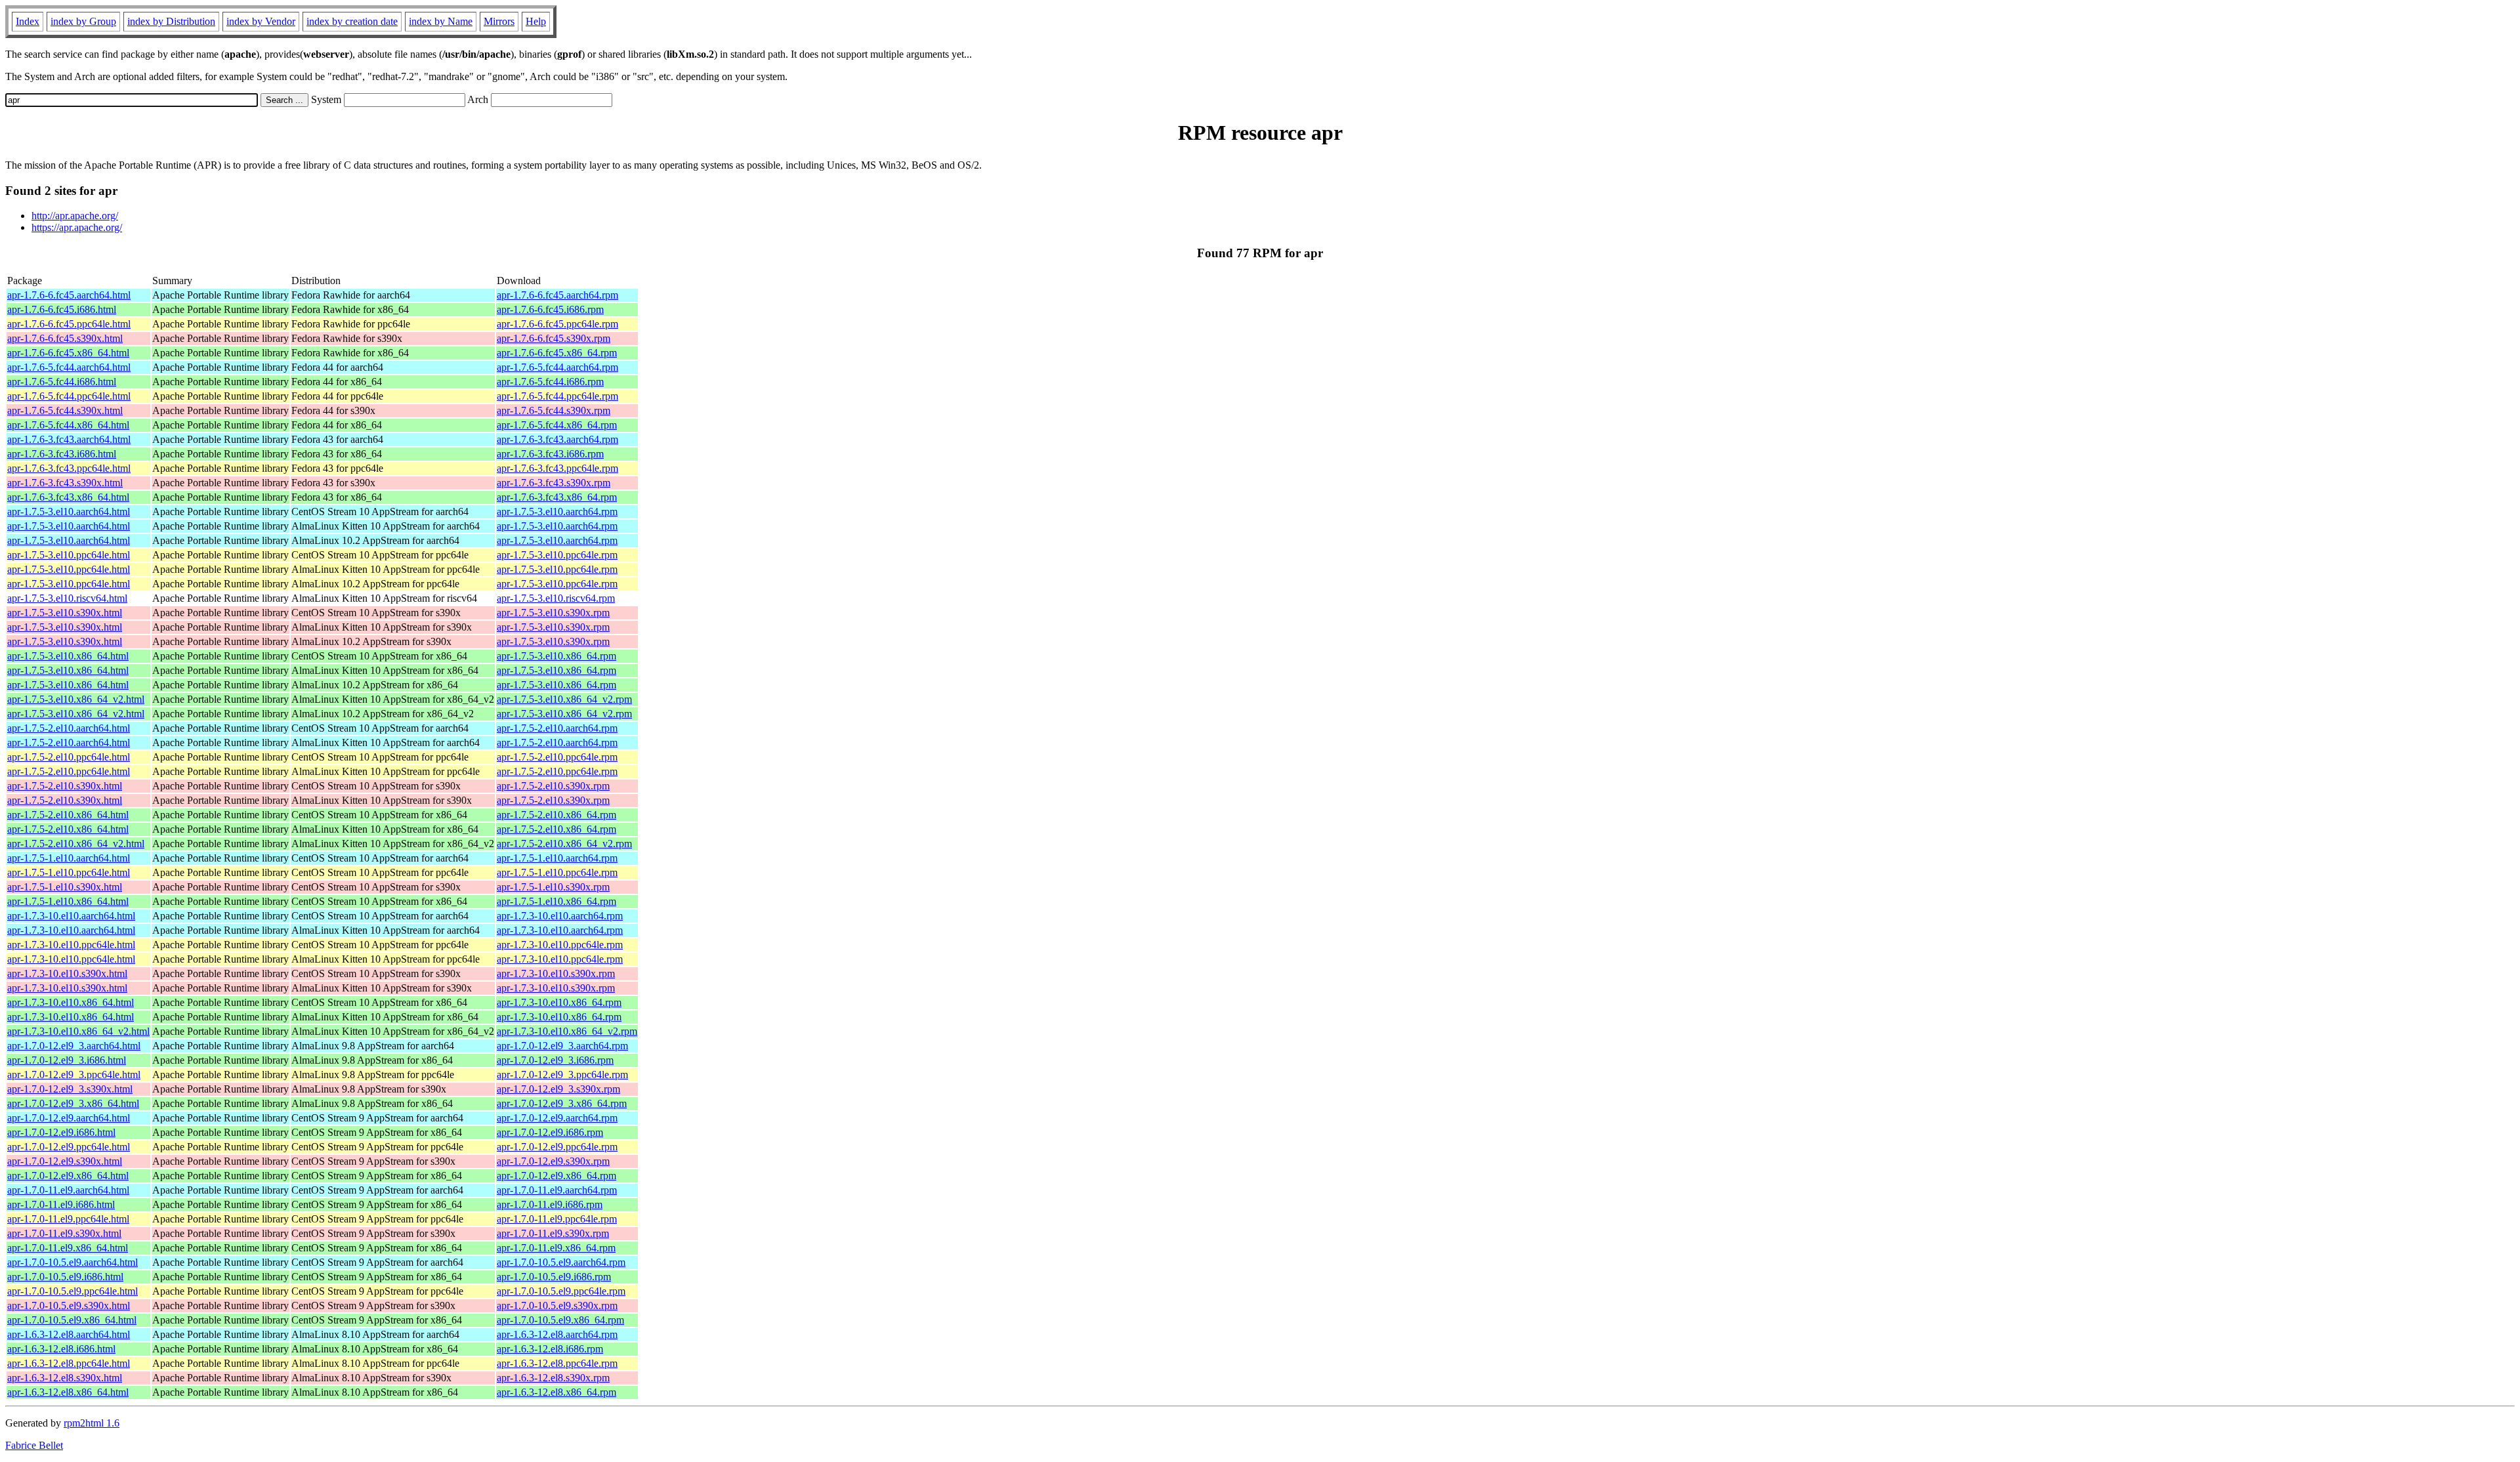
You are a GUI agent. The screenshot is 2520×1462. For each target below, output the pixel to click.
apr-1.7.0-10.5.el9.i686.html (65, 1277)
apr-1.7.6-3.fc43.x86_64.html (68, 497)
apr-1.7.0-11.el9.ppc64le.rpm (557, 1219)
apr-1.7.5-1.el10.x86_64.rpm (556, 901)
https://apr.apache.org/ (77, 227)
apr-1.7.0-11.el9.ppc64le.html (68, 1219)
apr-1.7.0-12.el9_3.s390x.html (70, 1089)
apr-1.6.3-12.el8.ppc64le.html (69, 1363)
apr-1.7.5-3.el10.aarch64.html (69, 512)
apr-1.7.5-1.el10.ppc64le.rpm (557, 872)
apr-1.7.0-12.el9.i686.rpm (550, 1132)
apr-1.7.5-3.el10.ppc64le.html (69, 555)
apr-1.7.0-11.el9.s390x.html (64, 1233)
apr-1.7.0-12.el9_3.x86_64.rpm (562, 1103)
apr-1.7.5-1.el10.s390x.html (65, 887)
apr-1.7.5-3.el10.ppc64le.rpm (557, 555)
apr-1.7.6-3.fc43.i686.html (62, 454)
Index (28, 21)
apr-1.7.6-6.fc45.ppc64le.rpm (557, 324)
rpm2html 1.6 (92, 1423)
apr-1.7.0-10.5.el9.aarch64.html (73, 1262)
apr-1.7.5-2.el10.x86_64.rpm (556, 815)
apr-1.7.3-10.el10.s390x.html (67, 973)
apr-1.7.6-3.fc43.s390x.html (65, 483)
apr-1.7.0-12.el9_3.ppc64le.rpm (562, 1075)
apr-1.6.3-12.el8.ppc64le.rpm (557, 1363)
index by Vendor (261, 21)
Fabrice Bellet (34, 1445)
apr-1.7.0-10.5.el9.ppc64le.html (73, 1291)
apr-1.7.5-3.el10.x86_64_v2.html (76, 699)
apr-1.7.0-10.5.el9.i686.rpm (554, 1277)
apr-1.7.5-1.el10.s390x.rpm (553, 887)
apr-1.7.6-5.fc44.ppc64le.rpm (557, 396)
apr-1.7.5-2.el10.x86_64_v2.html (76, 844)
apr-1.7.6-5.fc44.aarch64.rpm (557, 367)
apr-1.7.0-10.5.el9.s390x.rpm (557, 1305)
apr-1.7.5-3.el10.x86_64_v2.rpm (564, 699)
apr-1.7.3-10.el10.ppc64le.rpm (560, 945)
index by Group (83, 21)
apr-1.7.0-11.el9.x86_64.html (68, 1248)
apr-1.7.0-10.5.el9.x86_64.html (72, 1320)
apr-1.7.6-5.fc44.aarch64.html (69, 367)
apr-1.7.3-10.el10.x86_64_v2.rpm (567, 1031)
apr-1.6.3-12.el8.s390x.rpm (553, 1378)
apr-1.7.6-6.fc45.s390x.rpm (554, 338)
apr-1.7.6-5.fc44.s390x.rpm (554, 410)
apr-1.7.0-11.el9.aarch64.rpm (557, 1190)
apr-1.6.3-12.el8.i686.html (61, 1349)
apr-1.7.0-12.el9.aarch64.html (69, 1118)
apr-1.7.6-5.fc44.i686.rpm (550, 382)
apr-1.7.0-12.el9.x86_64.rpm (556, 1176)
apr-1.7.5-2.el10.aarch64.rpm (557, 728)
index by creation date (352, 21)
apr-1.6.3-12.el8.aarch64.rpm (557, 1334)
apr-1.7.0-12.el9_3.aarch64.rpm (562, 1046)
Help (536, 21)
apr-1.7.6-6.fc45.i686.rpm (550, 309)
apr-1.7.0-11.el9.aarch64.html (68, 1190)
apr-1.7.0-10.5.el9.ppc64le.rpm (561, 1291)
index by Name (441, 21)
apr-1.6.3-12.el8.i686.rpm (550, 1349)
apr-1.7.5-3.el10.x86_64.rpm (556, 656)
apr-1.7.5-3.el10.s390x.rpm (553, 613)
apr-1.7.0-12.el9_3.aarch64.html (74, 1046)
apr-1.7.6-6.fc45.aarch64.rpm (557, 295)
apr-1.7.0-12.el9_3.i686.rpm (555, 1060)
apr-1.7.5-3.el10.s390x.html (65, 613)
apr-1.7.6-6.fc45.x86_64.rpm (557, 353)
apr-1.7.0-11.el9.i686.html (61, 1204)
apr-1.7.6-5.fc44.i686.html (62, 382)
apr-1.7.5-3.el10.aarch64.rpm (557, 512)
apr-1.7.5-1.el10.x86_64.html (68, 901)
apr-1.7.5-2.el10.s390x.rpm (553, 786)
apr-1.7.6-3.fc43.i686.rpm (550, 454)
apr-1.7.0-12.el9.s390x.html (65, 1161)
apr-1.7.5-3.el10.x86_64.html (68, 656)
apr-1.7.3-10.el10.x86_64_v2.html (78, 1031)
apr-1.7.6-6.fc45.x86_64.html (68, 353)
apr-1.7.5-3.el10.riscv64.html (67, 598)
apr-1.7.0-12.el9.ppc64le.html (69, 1147)
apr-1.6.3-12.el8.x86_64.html (68, 1392)
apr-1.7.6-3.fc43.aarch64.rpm (557, 439)
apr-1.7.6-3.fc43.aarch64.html (69, 439)
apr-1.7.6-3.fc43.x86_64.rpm (557, 497)
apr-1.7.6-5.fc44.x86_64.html (68, 425)
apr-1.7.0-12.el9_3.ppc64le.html (74, 1075)
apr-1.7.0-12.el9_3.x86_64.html (73, 1103)
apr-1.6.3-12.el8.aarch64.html (69, 1334)
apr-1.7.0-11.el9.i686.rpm (550, 1204)
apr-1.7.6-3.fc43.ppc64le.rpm (557, 468)
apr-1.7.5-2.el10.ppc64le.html (69, 757)
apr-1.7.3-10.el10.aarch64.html (71, 916)
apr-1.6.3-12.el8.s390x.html (65, 1378)
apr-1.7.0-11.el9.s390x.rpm (553, 1233)
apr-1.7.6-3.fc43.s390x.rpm (554, 483)
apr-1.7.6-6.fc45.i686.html (62, 309)
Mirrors (499, 21)
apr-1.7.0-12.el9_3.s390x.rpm (558, 1089)
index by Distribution (171, 21)
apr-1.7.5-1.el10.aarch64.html (69, 858)
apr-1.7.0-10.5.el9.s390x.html (69, 1305)
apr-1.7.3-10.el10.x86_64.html (71, 1002)
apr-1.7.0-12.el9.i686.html (61, 1132)
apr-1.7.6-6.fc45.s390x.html (65, 338)
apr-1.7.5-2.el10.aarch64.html (69, 728)
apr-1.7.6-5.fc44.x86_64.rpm (557, 425)
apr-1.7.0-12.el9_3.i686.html (67, 1060)
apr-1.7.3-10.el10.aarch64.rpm (560, 916)
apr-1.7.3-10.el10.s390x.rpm (556, 973)
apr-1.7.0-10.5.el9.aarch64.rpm (561, 1262)
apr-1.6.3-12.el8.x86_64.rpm (556, 1392)
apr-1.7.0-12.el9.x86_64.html (68, 1176)
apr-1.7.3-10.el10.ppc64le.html (71, 945)
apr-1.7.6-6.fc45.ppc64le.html (69, 324)
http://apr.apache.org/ (75, 216)
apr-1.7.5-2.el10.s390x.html (65, 786)
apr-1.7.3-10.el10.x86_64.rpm (559, 1002)
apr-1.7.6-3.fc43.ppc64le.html (69, 468)
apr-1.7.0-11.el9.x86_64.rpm (556, 1248)
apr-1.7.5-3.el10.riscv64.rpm (556, 598)
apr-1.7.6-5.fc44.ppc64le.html (69, 396)
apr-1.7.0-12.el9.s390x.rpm (553, 1161)
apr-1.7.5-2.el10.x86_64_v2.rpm (564, 844)
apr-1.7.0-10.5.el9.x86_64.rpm (560, 1320)
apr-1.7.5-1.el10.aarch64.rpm (557, 858)
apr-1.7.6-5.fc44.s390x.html (65, 410)
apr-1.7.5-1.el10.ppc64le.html (69, 872)
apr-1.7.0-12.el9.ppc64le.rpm (557, 1147)
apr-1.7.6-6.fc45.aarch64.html (69, 295)
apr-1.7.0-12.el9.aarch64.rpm (557, 1118)
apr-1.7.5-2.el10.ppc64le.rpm (557, 757)
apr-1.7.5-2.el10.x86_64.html (68, 815)
